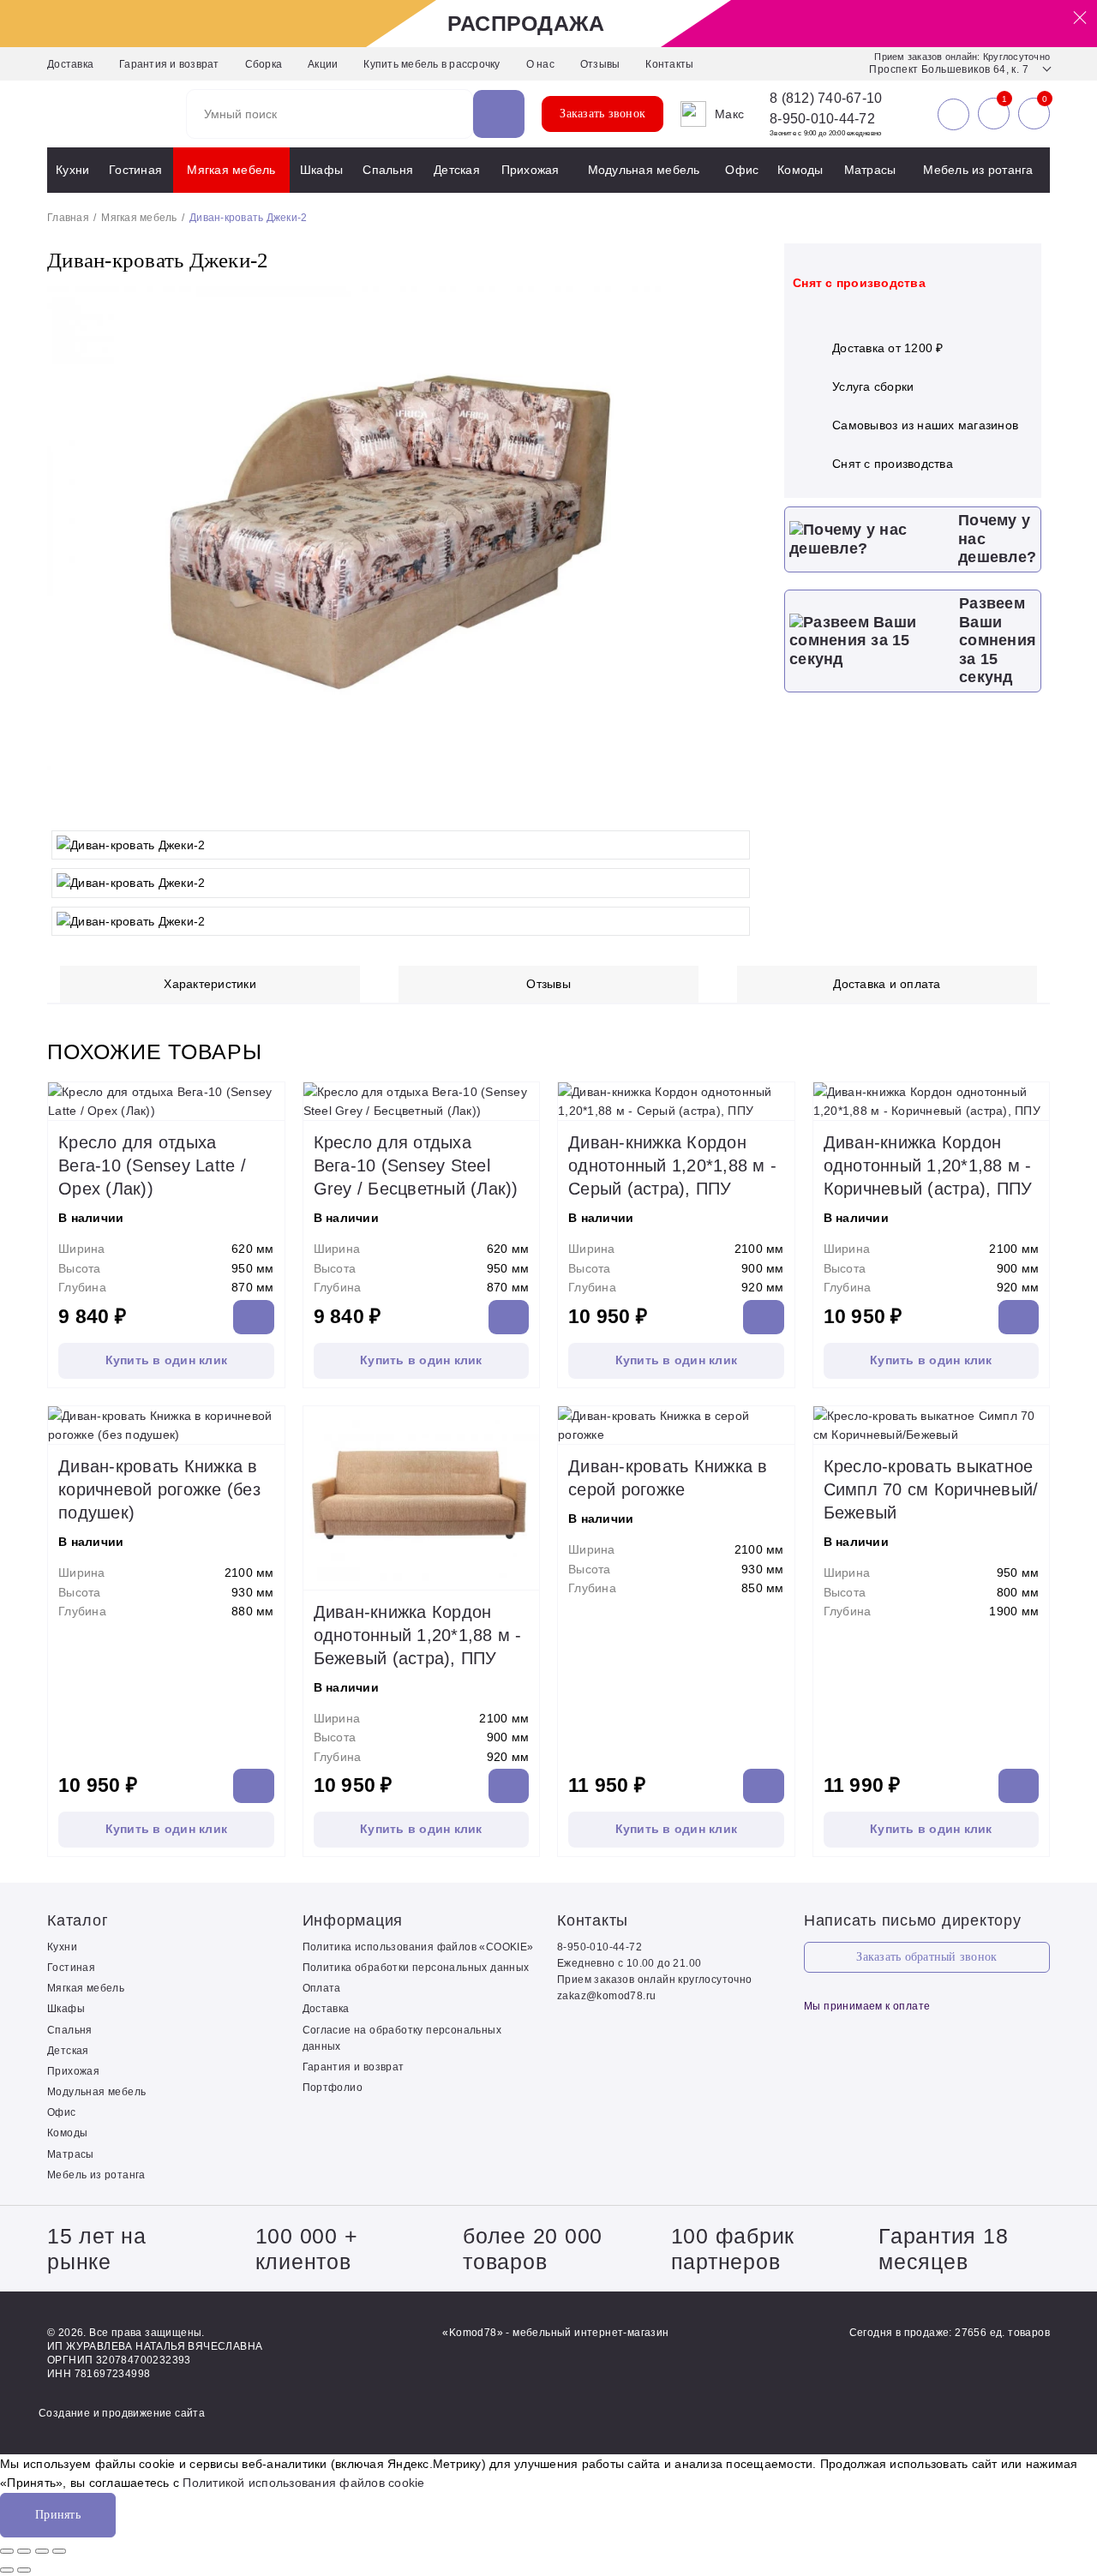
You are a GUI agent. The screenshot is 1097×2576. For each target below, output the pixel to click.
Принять (58, 2515)
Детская (457, 170)
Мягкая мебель (231, 170)
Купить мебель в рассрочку (432, 64)
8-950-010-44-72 (822, 119)
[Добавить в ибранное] (737, 805)
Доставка (70, 64)
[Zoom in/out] (59, 2551)
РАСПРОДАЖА (526, 23)
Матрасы (870, 170)
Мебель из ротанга (978, 170)
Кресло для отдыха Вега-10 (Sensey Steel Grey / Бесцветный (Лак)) (416, 1165)
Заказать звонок (602, 114)
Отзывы (600, 64)
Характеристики (210, 984)
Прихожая (531, 170)
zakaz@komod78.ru (606, 1996)
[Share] (24, 2551)
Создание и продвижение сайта (122, 2413)
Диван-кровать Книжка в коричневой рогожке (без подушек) (159, 1489)
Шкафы (321, 170)
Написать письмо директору (913, 1920)
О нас (540, 64)
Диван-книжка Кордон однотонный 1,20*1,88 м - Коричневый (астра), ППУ (928, 1165)
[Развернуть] (42, 2551)
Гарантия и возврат (169, 64)
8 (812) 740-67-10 (826, 99)
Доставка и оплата (887, 984)
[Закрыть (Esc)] (7, 2551)
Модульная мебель (644, 170)
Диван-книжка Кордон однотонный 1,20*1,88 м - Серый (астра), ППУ (672, 1165)
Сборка (264, 64)
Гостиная (135, 170)
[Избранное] (994, 114)
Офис (742, 170)
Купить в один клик (167, 1360)
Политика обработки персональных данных (416, 1968)
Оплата (322, 1988)
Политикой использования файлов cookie (303, 2483)
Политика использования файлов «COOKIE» (418, 1947)
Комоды (800, 170)
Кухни (72, 170)
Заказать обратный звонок (926, 1957)
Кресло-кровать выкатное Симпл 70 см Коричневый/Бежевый (931, 1489)
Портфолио (333, 2088)
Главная (68, 218)
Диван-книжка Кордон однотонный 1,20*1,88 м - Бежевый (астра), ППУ (418, 1635)
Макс (729, 114)
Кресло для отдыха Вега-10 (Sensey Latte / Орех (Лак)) (152, 1165)
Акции (323, 64)
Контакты (669, 64)
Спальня (388, 170)
